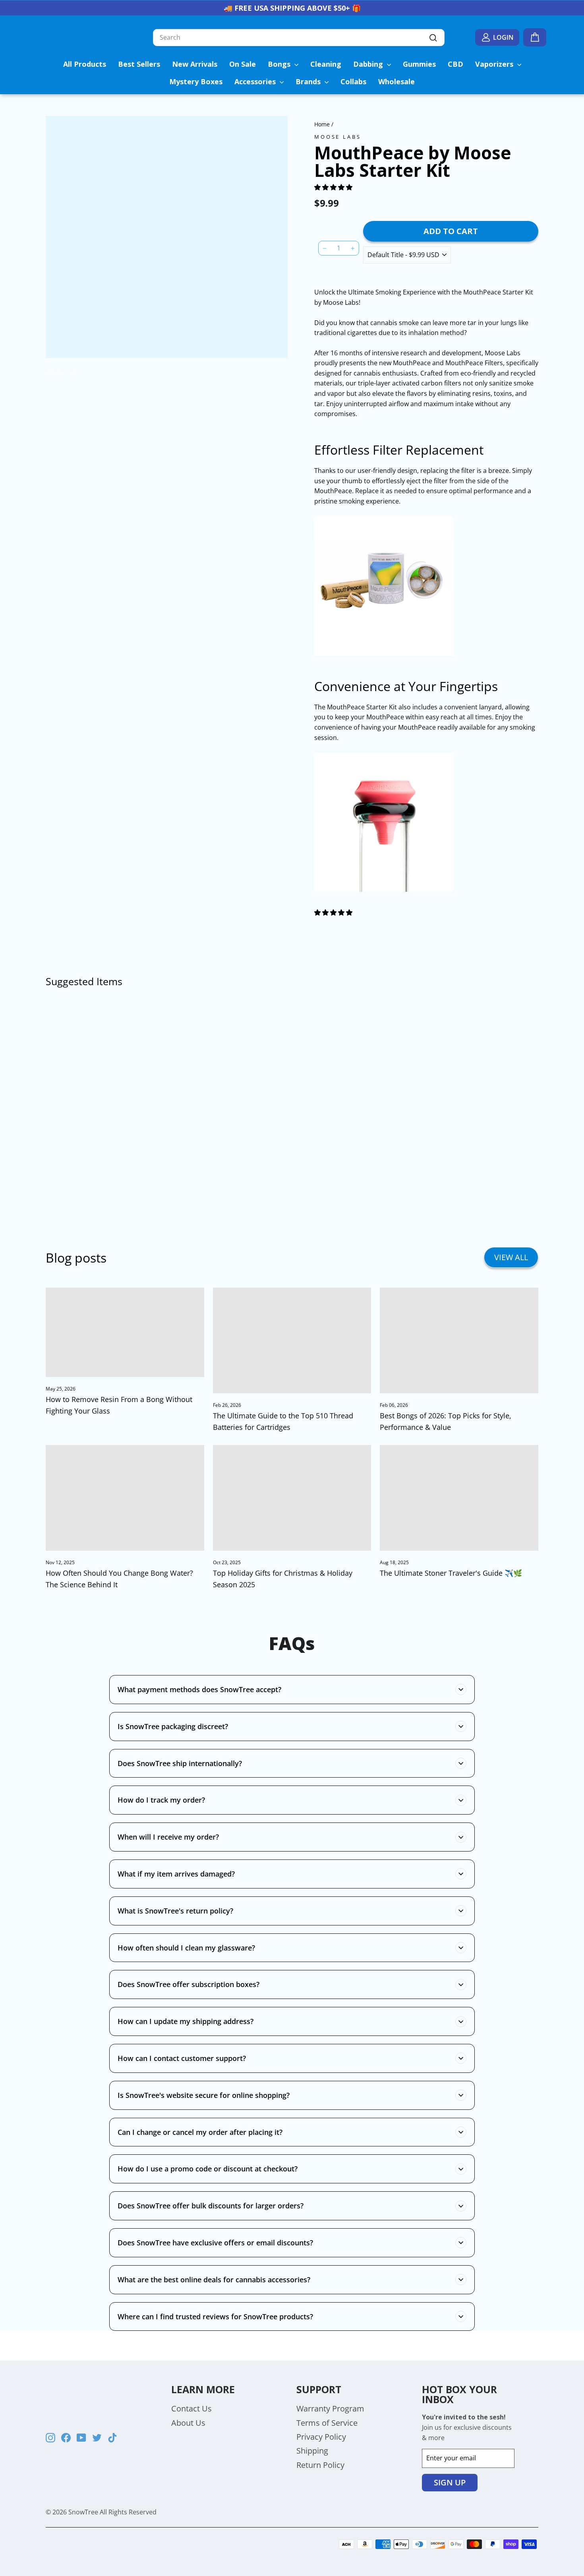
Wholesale (396, 81)
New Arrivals (195, 64)
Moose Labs (337, 137)
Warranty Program (330, 2408)
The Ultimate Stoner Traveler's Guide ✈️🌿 (451, 1573)
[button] (334, 187)
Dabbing (369, 64)
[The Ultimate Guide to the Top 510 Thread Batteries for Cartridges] (292, 1340)
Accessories (256, 81)
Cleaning (326, 64)
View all (511, 1257)
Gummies (419, 64)
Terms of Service (327, 2423)
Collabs (353, 81)
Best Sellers (139, 64)
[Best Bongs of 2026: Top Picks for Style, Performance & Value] (459, 1340)
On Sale (243, 64)
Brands (309, 81)
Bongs (280, 64)
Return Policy (320, 2465)
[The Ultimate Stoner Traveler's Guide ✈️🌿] (459, 1498)
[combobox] (299, 38)
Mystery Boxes (196, 81)
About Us (188, 2423)
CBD (455, 64)
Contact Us (191, 2408)
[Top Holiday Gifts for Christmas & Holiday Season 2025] (292, 1498)
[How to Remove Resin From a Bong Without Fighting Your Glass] (125, 1332)
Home (322, 124)
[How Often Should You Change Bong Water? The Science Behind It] (125, 1498)
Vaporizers (495, 64)
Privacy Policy (321, 2437)
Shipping (312, 2451)
